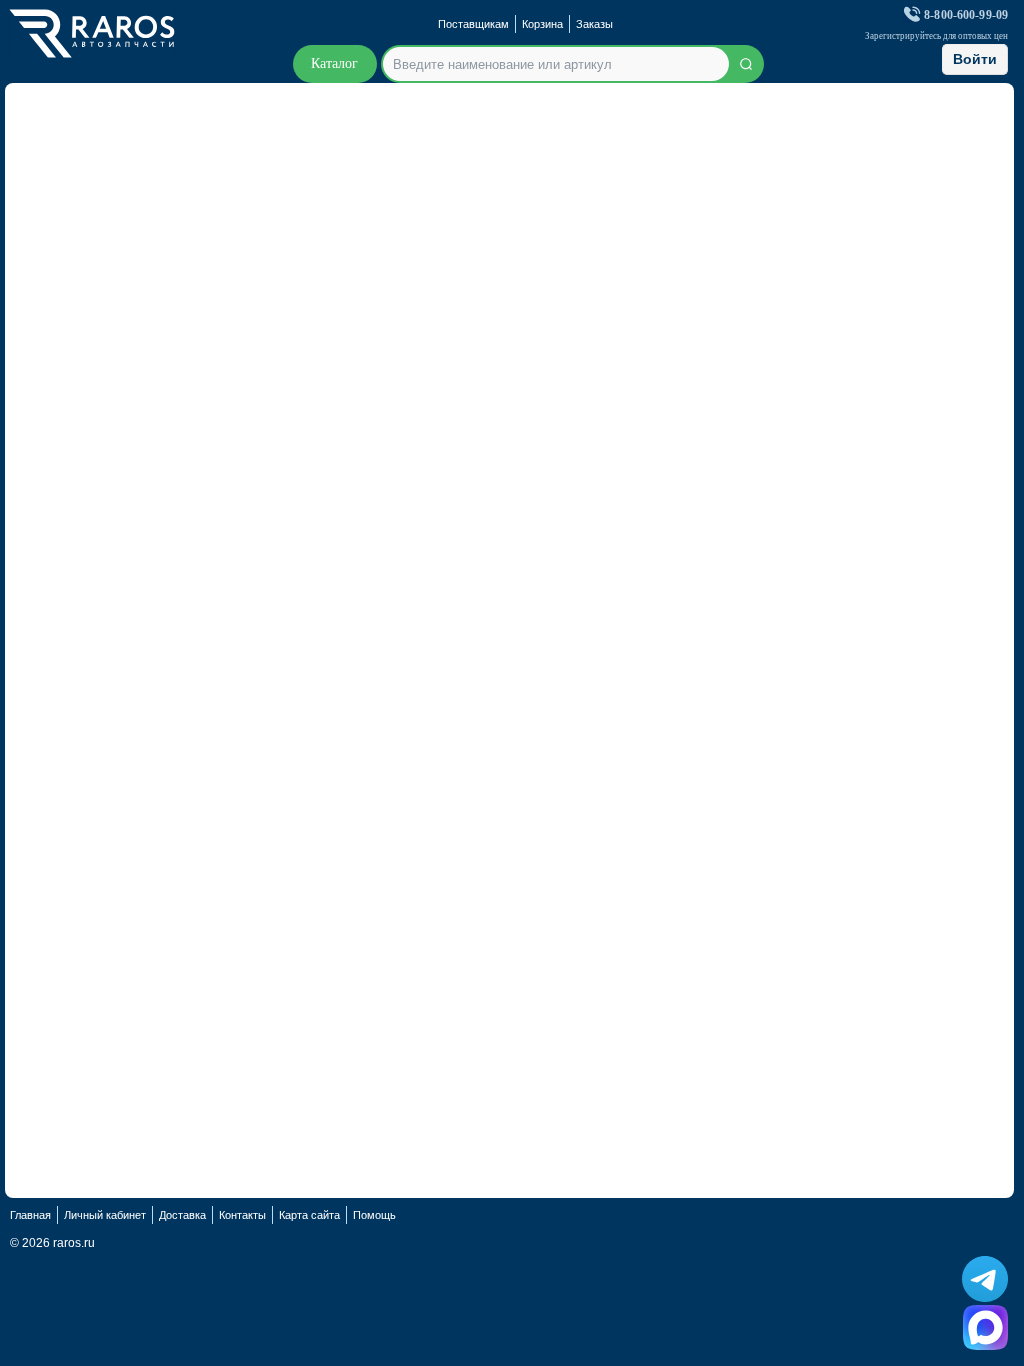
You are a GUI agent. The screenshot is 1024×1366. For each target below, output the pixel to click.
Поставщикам (473, 24)
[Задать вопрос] (985, 1327)
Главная (30, 1215)
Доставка (182, 1215)
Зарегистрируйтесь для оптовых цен (936, 36)
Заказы (594, 24)
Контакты (242, 1215)
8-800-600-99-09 (966, 15)
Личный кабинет (105, 1215)
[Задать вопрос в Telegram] (985, 1279)
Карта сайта (309, 1215)
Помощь (374, 1215)
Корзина (542, 24)
